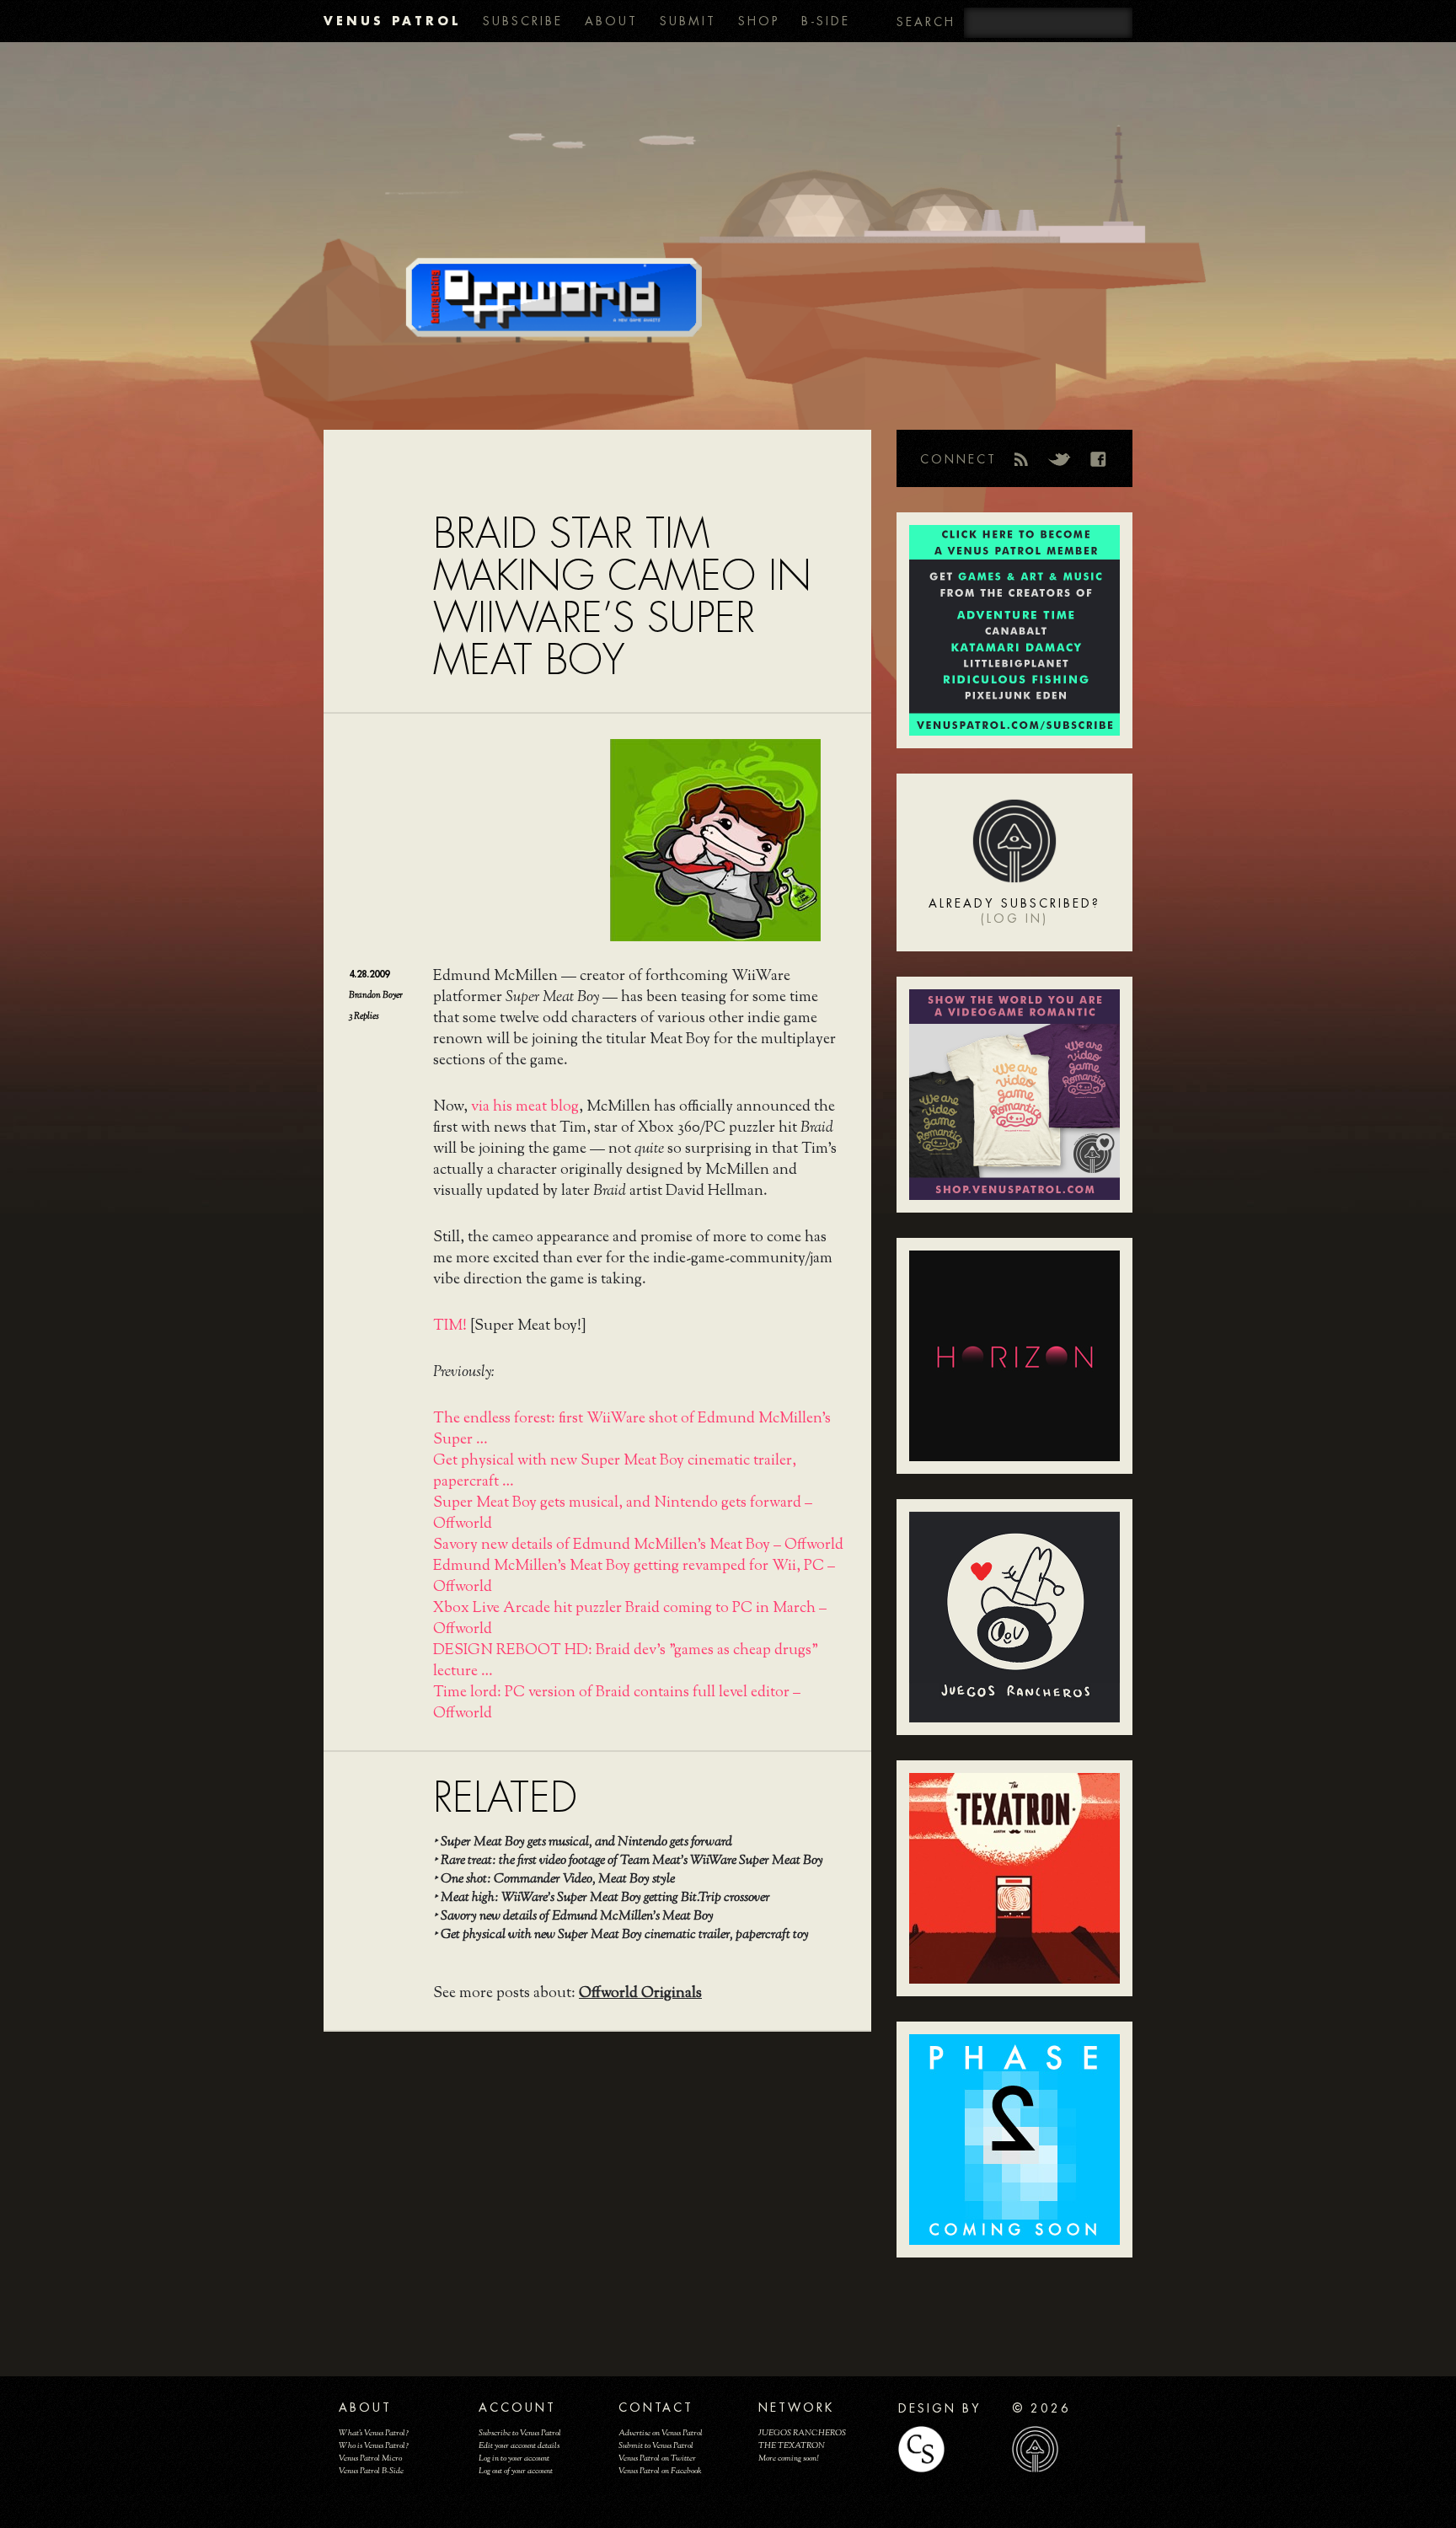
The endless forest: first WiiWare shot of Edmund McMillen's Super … (632, 1430)
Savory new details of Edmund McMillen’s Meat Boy (577, 1917)
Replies (364, 1016)
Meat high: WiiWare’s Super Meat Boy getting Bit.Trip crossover (605, 1898)
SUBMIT (688, 21)
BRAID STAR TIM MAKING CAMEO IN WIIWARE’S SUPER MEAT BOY (622, 597)
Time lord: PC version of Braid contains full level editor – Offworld (617, 1703)
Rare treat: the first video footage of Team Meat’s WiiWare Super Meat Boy (632, 1861)
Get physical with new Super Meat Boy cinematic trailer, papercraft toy (625, 1935)
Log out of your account (516, 2471)
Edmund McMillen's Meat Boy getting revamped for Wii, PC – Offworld (634, 1577)
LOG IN (1014, 919)
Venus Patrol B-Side (371, 2471)
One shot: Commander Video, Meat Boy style (558, 1880)
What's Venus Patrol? (374, 2433)
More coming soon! (788, 2458)
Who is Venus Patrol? (374, 2446)
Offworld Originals (640, 1994)
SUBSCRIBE (523, 21)
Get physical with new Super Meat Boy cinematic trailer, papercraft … (615, 1472)
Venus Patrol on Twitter (657, 2458)
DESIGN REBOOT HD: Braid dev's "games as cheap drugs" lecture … (626, 1661)
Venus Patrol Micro (370, 2458)
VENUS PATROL (392, 21)
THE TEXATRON (792, 2446)
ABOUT (611, 21)
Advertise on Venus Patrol (661, 2433)
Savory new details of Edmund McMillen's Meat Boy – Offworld (638, 1545)
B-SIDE (826, 21)
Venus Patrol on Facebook (660, 2471)
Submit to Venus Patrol (656, 2446)
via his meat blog (525, 1107)
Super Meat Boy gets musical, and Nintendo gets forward (586, 1842)
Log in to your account (514, 2458)
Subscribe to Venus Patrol (520, 2433)
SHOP (759, 21)
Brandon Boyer (376, 995)
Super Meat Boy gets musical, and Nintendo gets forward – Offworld (623, 1514)
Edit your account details (519, 2446)
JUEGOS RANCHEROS (802, 2433)
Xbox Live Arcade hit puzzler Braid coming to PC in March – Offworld (630, 1619)
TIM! (450, 1326)
